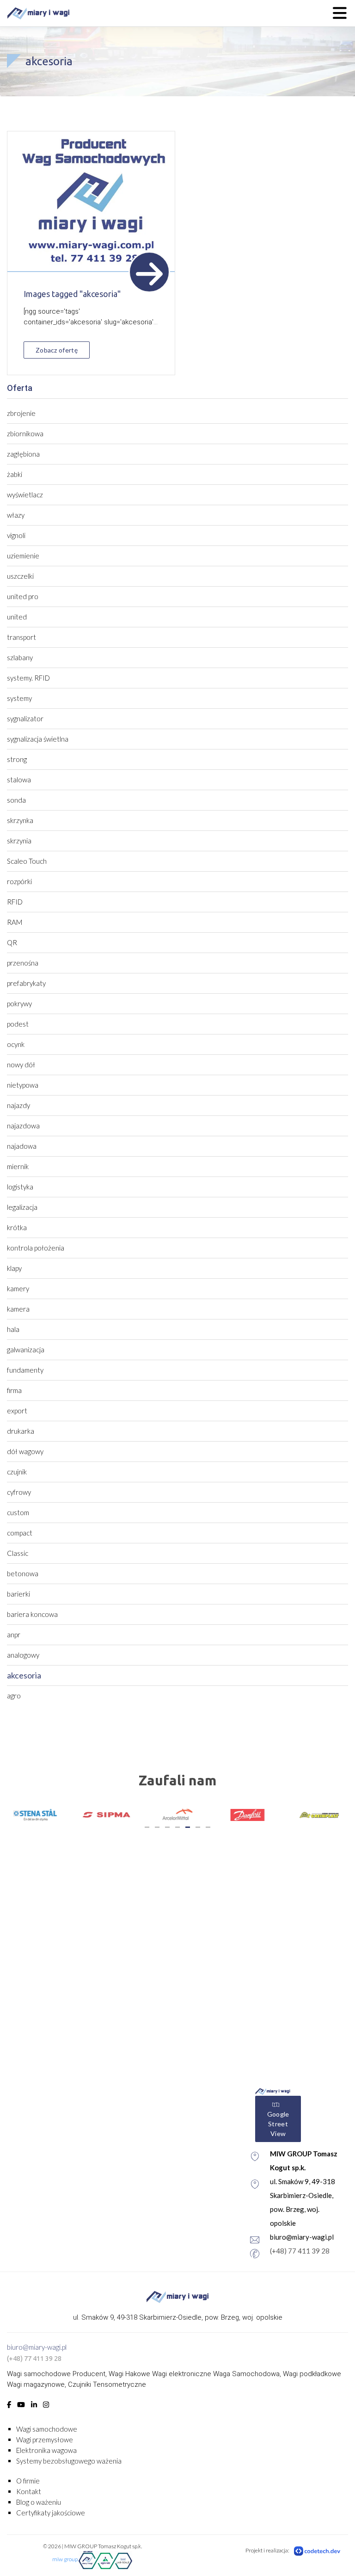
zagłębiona (23, 454)
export (17, 1411)
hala (13, 1329)
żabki (15, 474)
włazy (16, 515)
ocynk (16, 1044)
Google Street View (278, 2124)
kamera (18, 1309)
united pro (23, 596)
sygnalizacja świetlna (38, 739)
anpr (14, 1635)
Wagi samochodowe (47, 2429)
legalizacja (22, 1207)
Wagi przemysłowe (45, 2440)
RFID (15, 902)
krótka (17, 1227)
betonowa (23, 1573)
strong (17, 759)
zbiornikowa (25, 433)
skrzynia (19, 841)
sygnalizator (25, 718)
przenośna (23, 963)
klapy (14, 1268)
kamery (18, 1288)
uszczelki (20, 576)
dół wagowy (25, 1451)
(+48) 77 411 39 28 (300, 2251)
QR (12, 942)
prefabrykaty (26, 983)
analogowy (23, 1655)
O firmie (28, 2481)
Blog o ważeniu (39, 2502)
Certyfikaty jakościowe (51, 2513)
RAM (15, 922)
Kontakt (29, 2491)
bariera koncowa (32, 1614)
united (17, 617)
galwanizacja (26, 1350)
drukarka (21, 1431)
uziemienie (23, 556)
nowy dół (21, 1065)
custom (18, 1512)
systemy (19, 698)
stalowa (19, 780)
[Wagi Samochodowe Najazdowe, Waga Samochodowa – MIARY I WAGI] (38, 13)
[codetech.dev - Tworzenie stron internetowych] (318, 2551)
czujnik (17, 1472)
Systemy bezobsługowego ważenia (69, 2461)
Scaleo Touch (27, 861)
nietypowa (23, 1085)
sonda (16, 800)
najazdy (18, 1105)
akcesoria (24, 1675)
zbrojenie (21, 413)
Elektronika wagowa (46, 2450)
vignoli (16, 535)
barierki (18, 1594)
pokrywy (19, 1003)
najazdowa (23, 1126)
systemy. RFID (28, 678)
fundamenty (25, 1370)
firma (14, 1390)
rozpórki (19, 881)
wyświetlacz (25, 495)
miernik (18, 1166)
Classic (18, 1553)
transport (21, 637)
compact (20, 1533)
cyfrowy (19, 1492)
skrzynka (20, 820)
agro (14, 1696)
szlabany (20, 657)
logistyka (20, 1187)
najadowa (22, 1146)
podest (18, 1024)
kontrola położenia (36, 1248)
